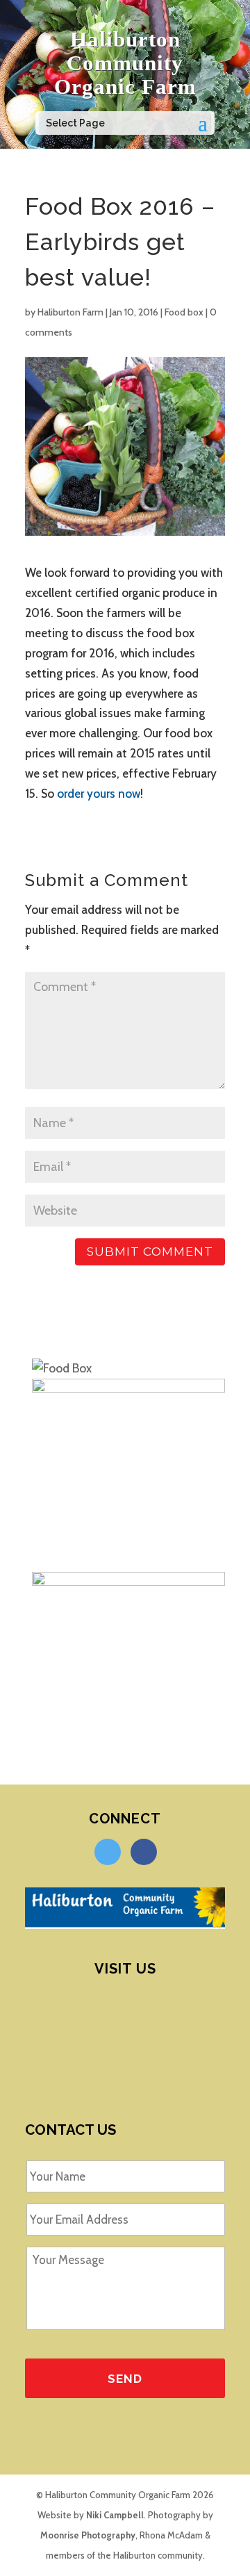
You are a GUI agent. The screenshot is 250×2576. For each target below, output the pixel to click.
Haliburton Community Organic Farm (125, 63)
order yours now (99, 794)
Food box (184, 312)
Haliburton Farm (70, 312)
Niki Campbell (115, 2515)
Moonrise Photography (88, 2535)
